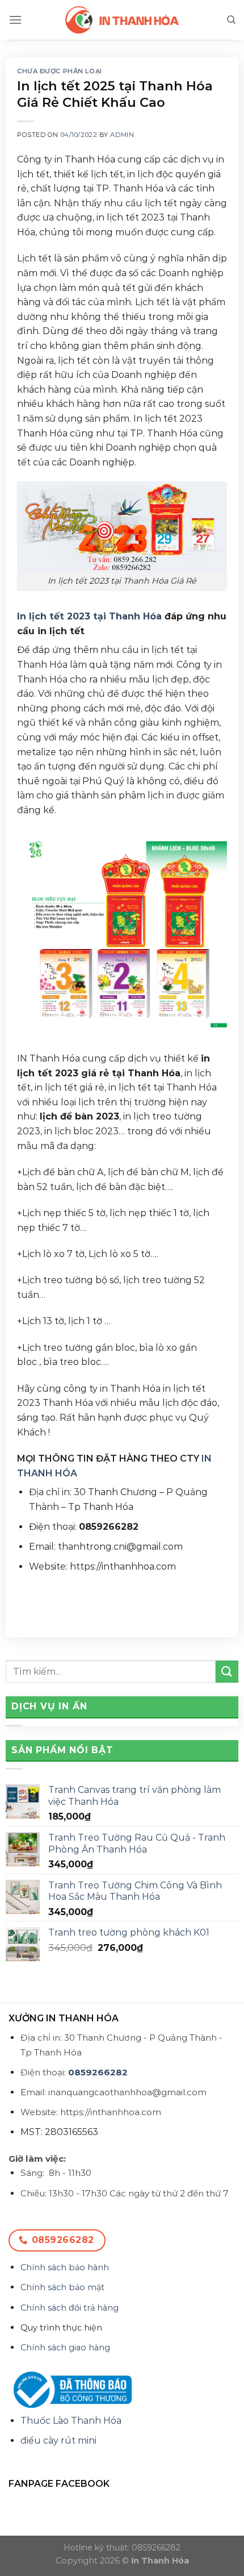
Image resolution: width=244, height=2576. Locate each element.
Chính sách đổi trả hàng (70, 2308)
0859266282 (98, 2072)
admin (122, 135)
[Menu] (15, 20)
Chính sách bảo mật (62, 2287)
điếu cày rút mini (58, 2440)
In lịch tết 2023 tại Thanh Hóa (89, 616)
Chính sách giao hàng (65, 2348)
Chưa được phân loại (60, 71)
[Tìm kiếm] (231, 20)
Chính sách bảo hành (65, 2267)
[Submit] (227, 1672)
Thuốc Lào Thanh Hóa (71, 2421)
